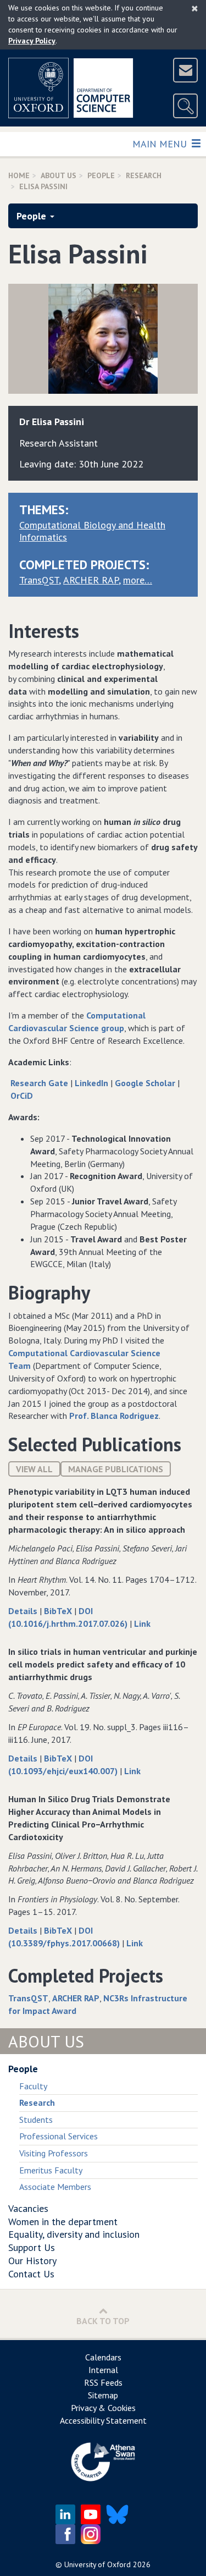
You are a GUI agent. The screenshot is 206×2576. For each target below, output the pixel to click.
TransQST (39, 580)
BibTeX (59, 1611)
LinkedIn (91, 1083)
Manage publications (116, 1469)
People (101, 175)
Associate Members (55, 2187)
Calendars (103, 2357)
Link (142, 1623)
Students (36, 2120)
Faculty (33, 2086)
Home (19, 175)
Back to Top (103, 2321)
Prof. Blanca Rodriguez (114, 1416)
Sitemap (103, 2395)
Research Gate (39, 1083)
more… (138, 580)
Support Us (32, 2247)
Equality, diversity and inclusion (74, 2234)
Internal (103, 2370)
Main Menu (161, 144)
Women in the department (63, 2222)
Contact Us (31, 2274)
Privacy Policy (32, 41)
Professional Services (59, 2136)
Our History (32, 2261)
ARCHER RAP (91, 580)
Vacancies (28, 2208)
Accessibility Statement (103, 2420)
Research (144, 175)
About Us (59, 175)
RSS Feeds (103, 2382)
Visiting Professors (54, 2153)
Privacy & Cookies (103, 2408)
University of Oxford (98, 2564)
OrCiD (22, 1096)
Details (24, 1611)
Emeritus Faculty (51, 2170)
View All (34, 1469)
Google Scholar (145, 1083)
